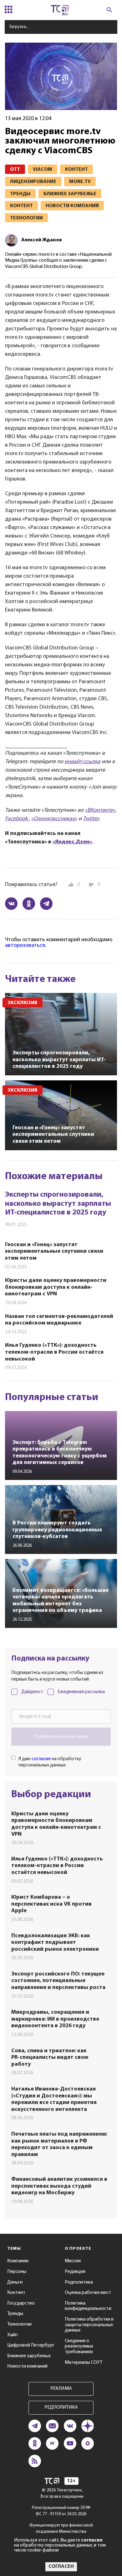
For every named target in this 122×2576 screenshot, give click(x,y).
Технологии (19, 2324)
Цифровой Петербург (31, 2345)
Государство (21, 2303)
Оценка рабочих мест (88, 2293)
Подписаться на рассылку (61, 1737)
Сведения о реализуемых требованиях (79, 2346)
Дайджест (32, 1692)
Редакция (75, 2272)
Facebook (17, 819)
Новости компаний (27, 2366)
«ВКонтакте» (100, 811)
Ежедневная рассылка (81, 1692)
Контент (16, 2293)
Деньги (15, 2282)
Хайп (12, 2335)
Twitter (91, 819)
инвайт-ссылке (82, 762)
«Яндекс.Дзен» (72, 842)
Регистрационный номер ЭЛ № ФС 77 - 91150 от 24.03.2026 (61, 2511)
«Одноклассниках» (54, 819)
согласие (41, 1759)
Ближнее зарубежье (29, 2356)
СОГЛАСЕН (61, 2567)
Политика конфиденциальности (88, 2306)
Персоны (17, 2272)
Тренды (15, 2314)
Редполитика (79, 2282)
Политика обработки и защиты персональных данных (89, 2325)
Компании (18, 2261)
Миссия (73, 2261)
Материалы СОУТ (84, 2363)
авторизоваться (25, 946)
